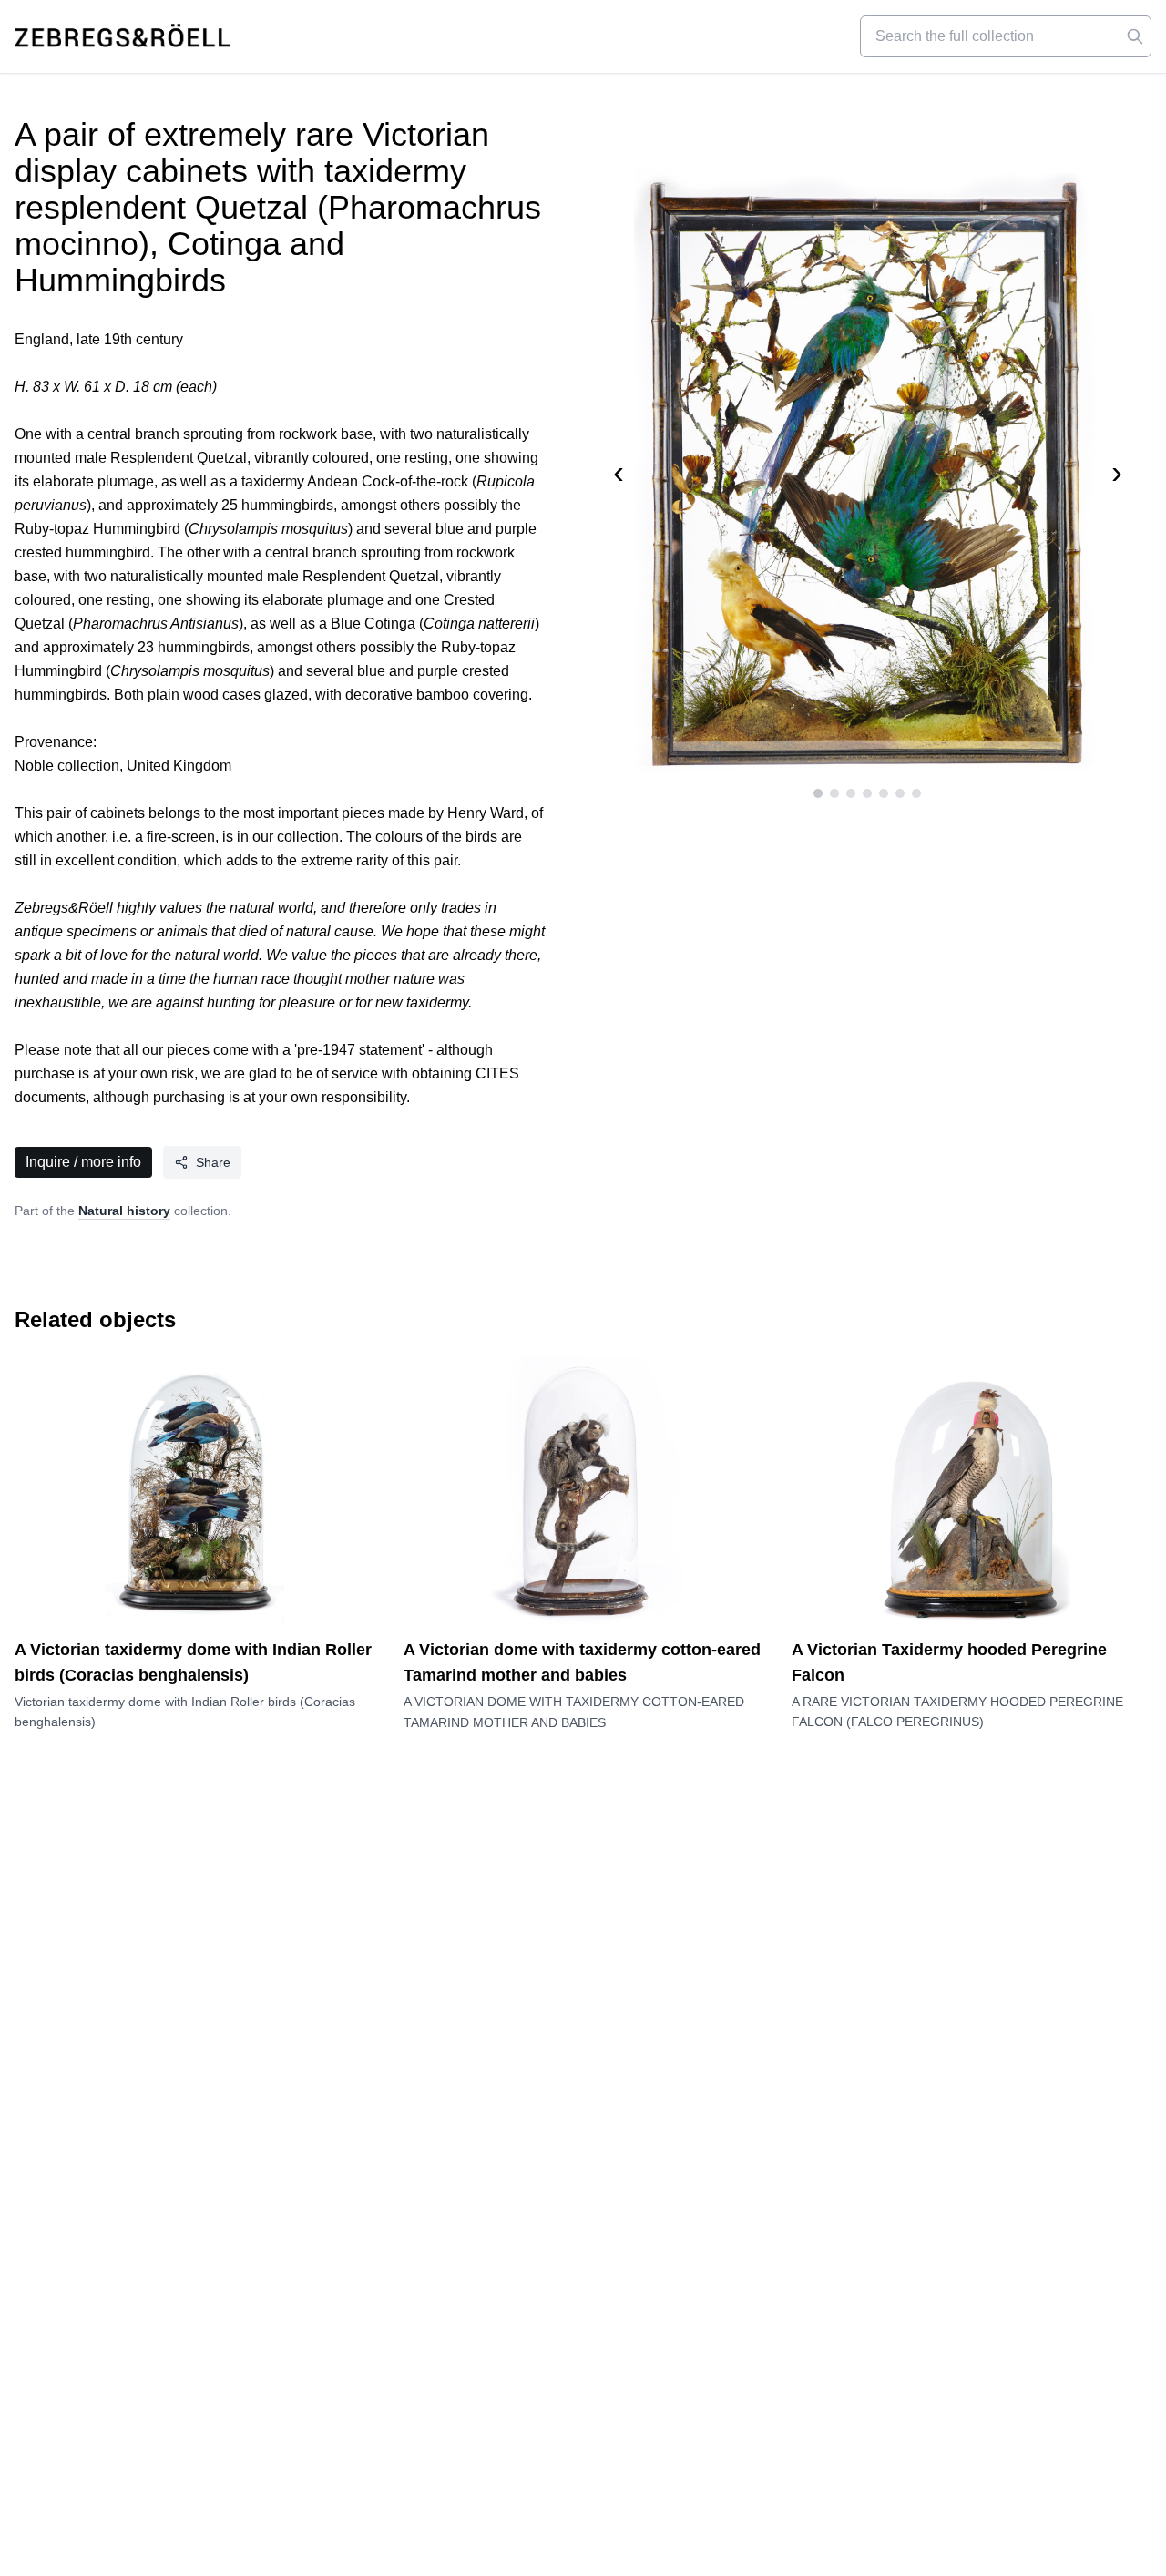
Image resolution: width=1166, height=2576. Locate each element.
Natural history (124, 1211)
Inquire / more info (83, 1162)
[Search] (1135, 36)
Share (213, 1162)
